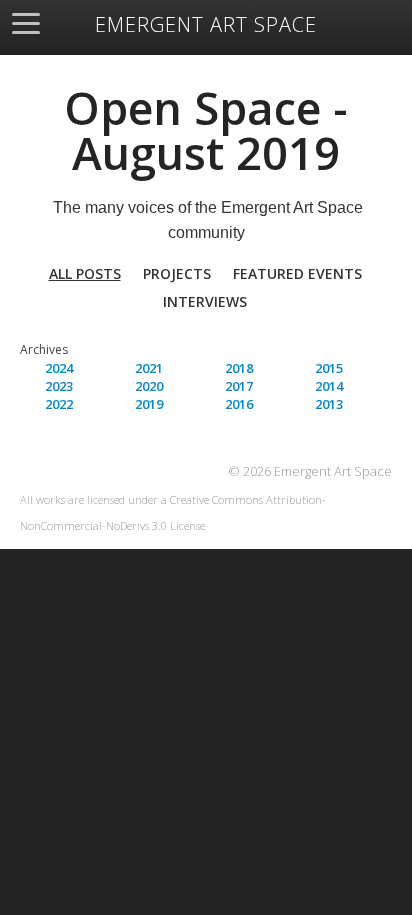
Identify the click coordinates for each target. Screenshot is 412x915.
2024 (59, 368)
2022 (59, 404)
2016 (239, 404)
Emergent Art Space (206, 25)
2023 (59, 386)
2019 (149, 404)
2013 (329, 404)
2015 (329, 368)
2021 (149, 368)
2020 (149, 386)
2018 (239, 368)
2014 (329, 386)
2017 (239, 386)
